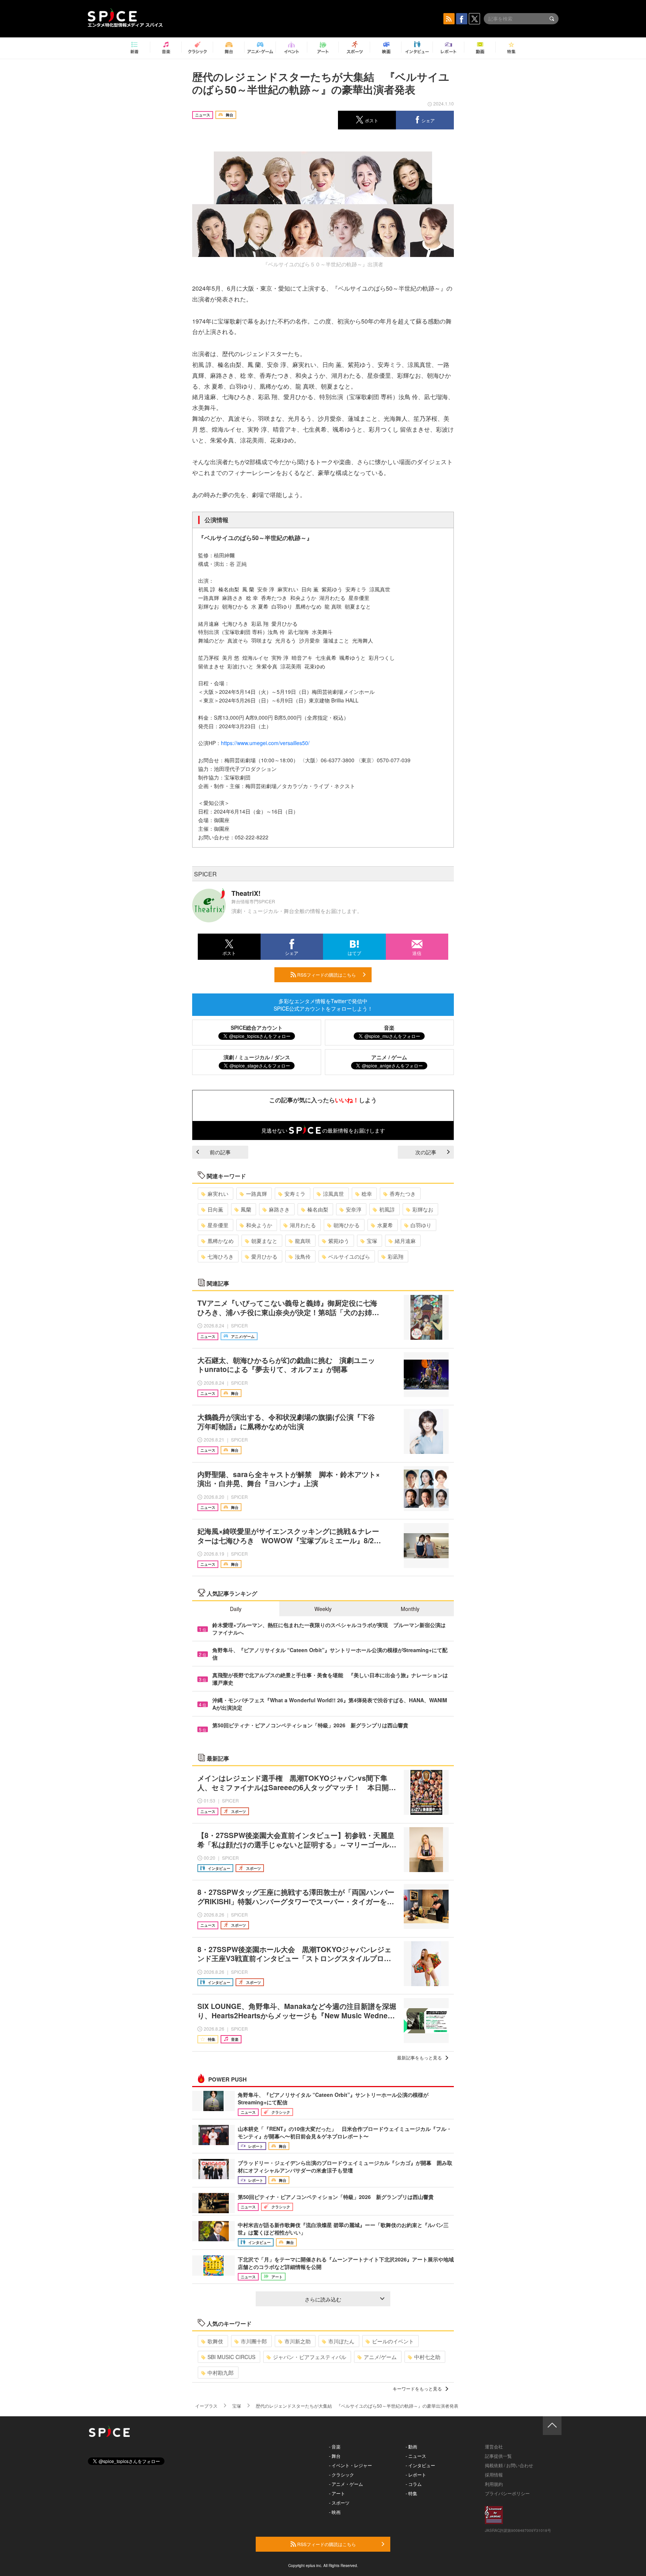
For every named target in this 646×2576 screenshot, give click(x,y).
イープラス (206, 2406)
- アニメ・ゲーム (346, 2484)
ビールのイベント (393, 2341)
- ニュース (416, 2456)
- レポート (416, 2474)
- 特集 (411, 2493)
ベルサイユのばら (349, 1256)
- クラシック (342, 2474)
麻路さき (279, 1209)
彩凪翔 (396, 1256)
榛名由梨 (318, 1209)
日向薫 (215, 1209)
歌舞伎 (215, 2341)
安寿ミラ (295, 1194)
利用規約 (494, 2484)
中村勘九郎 (221, 2373)
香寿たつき (403, 1194)
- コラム (414, 2484)
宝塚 (372, 1241)
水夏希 (385, 1225)
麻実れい (218, 1194)
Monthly (410, 1609)
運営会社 (494, 2446)
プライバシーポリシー (507, 2493)
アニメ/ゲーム (380, 2357)
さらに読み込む (323, 2299)
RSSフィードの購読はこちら (326, 975)
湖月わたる (303, 1225)
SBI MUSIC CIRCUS (231, 2357)
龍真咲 (303, 1241)
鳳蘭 (246, 1209)
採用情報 (494, 2474)
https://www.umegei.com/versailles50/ (265, 743)
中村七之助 (427, 2357)
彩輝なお (423, 1209)
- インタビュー (420, 2465)
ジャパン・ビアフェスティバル (310, 2357)
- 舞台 (335, 2456)
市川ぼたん (341, 2341)
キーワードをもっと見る (417, 2388)
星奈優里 (218, 1225)
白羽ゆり (421, 1225)
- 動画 (411, 2446)
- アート (337, 2493)
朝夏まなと (264, 1241)
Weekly (323, 1609)
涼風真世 (333, 1194)
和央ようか (259, 1225)
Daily (236, 1609)
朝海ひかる (347, 1225)
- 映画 (335, 2512)
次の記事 (426, 1152)
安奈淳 (354, 1209)
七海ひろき (221, 1256)
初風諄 (387, 1209)
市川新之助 (298, 2341)
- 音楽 (335, 2446)
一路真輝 (256, 1194)
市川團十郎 (254, 2341)
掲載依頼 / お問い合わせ (509, 2465)
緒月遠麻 (405, 1241)
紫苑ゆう (339, 1241)
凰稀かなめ (221, 1241)
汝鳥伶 (303, 1256)
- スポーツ (339, 2503)
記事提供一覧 (498, 2456)
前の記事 (220, 1152)
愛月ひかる (264, 1256)
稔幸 (367, 1194)
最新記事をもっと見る (419, 2057)
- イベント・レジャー (350, 2465)
